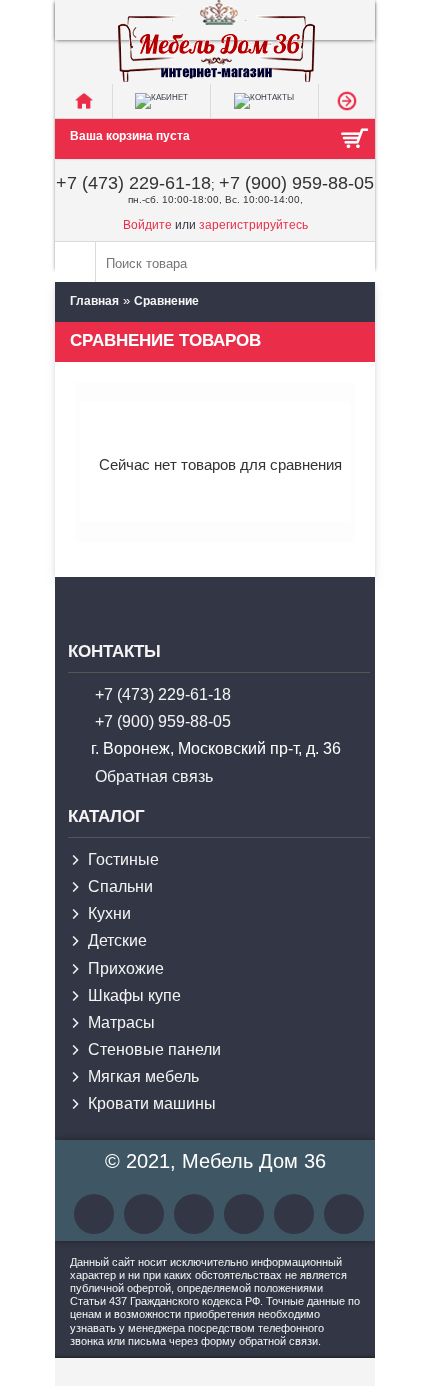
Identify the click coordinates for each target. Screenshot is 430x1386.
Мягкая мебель (143, 1076)
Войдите (147, 225)
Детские (117, 940)
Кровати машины (152, 1103)
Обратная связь (154, 776)
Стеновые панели (154, 1049)
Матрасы (121, 1022)
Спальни (120, 886)
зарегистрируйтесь (253, 225)
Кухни (109, 913)
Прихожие (126, 968)
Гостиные (123, 859)
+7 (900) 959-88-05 (296, 183)
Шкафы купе (134, 995)
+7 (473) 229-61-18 (133, 183)
